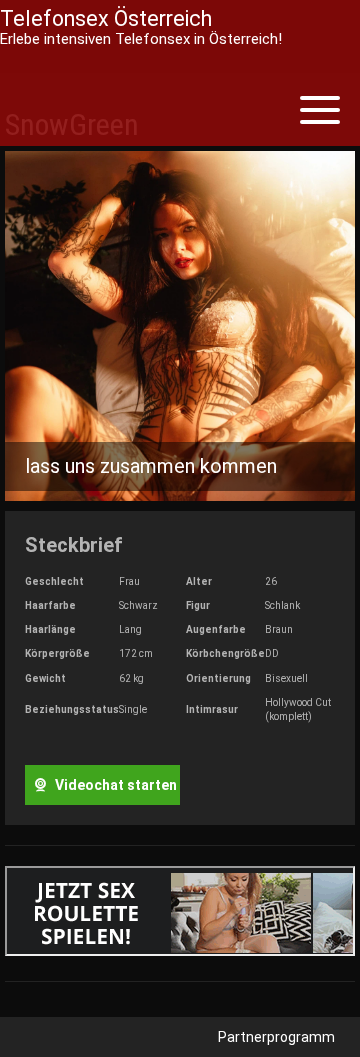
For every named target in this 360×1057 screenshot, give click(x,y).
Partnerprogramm (276, 1037)
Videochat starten (114, 785)
